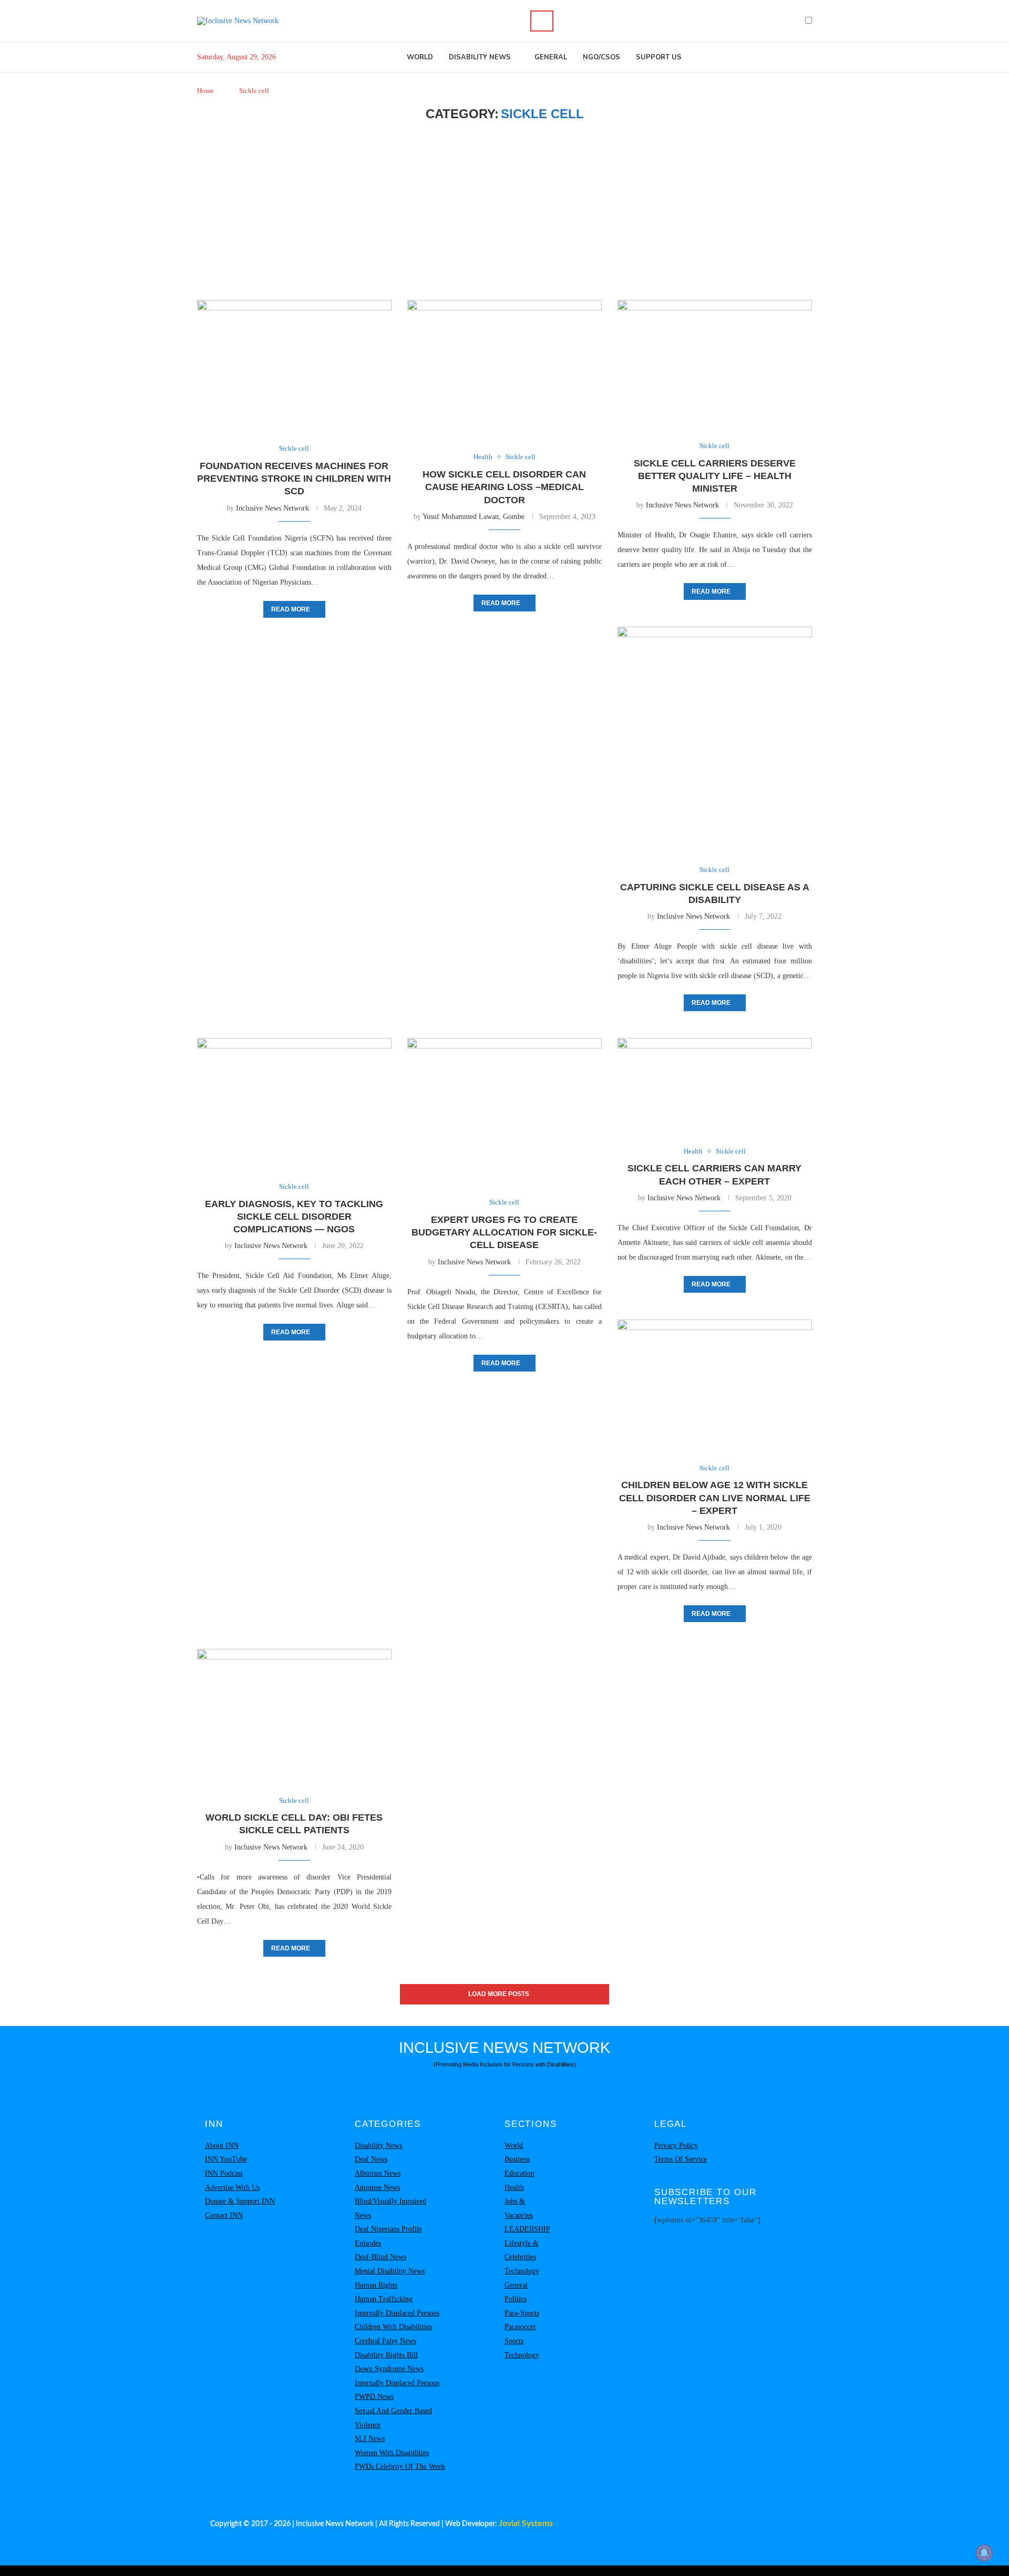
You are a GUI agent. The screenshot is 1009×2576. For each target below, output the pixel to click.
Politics (516, 2299)
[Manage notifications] (984, 2553)
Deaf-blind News (380, 2257)
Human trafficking (384, 2299)
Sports (514, 2341)
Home (205, 91)
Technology (522, 2271)
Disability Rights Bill (386, 2355)
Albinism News (378, 2173)
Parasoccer (520, 2327)
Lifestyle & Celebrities (522, 2250)
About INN (222, 2146)
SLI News (370, 2439)
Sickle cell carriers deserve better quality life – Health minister (715, 476)
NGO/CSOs (601, 57)
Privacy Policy (676, 2146)
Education (519, 2173)
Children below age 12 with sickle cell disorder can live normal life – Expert (715, 1498)
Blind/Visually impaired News (390, 2208)
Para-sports (522, 2313)
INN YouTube (226, 2159)
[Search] (542, 21)
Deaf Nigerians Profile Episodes (388, 2236)
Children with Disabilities (393, 2327)
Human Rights (376, 2285)
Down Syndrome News (389, 2369)
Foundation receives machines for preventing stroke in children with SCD (294, 479)
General (551, 57)
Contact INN (224, 2215)
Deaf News (371, 2159)
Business (517, 2159)
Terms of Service (681, 2159)
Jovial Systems (526, 2523)
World (420, 57)
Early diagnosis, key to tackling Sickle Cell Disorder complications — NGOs (294, 1217)
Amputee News (377, 2188)
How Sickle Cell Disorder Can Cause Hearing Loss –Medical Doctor (504, 487)
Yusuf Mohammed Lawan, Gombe (473, 517)
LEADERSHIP (527, 2229)
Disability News (480, 57)
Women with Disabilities (392, 2453)
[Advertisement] (504, 211)
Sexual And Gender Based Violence (393, 2418)
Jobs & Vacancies (519, 2208)
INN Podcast (224, 2173)
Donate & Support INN (240, 2201)
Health (514, 2188)
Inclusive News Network (272, 508)
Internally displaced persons (397, 2313)
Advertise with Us (232, 2188)
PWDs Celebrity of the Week (400, 2466)
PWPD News (374, 2397)
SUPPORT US (659, 57)
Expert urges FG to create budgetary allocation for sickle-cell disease (504, 1233)
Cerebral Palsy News (385, 2341)
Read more (291, 609)
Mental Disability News (390, 2271)
